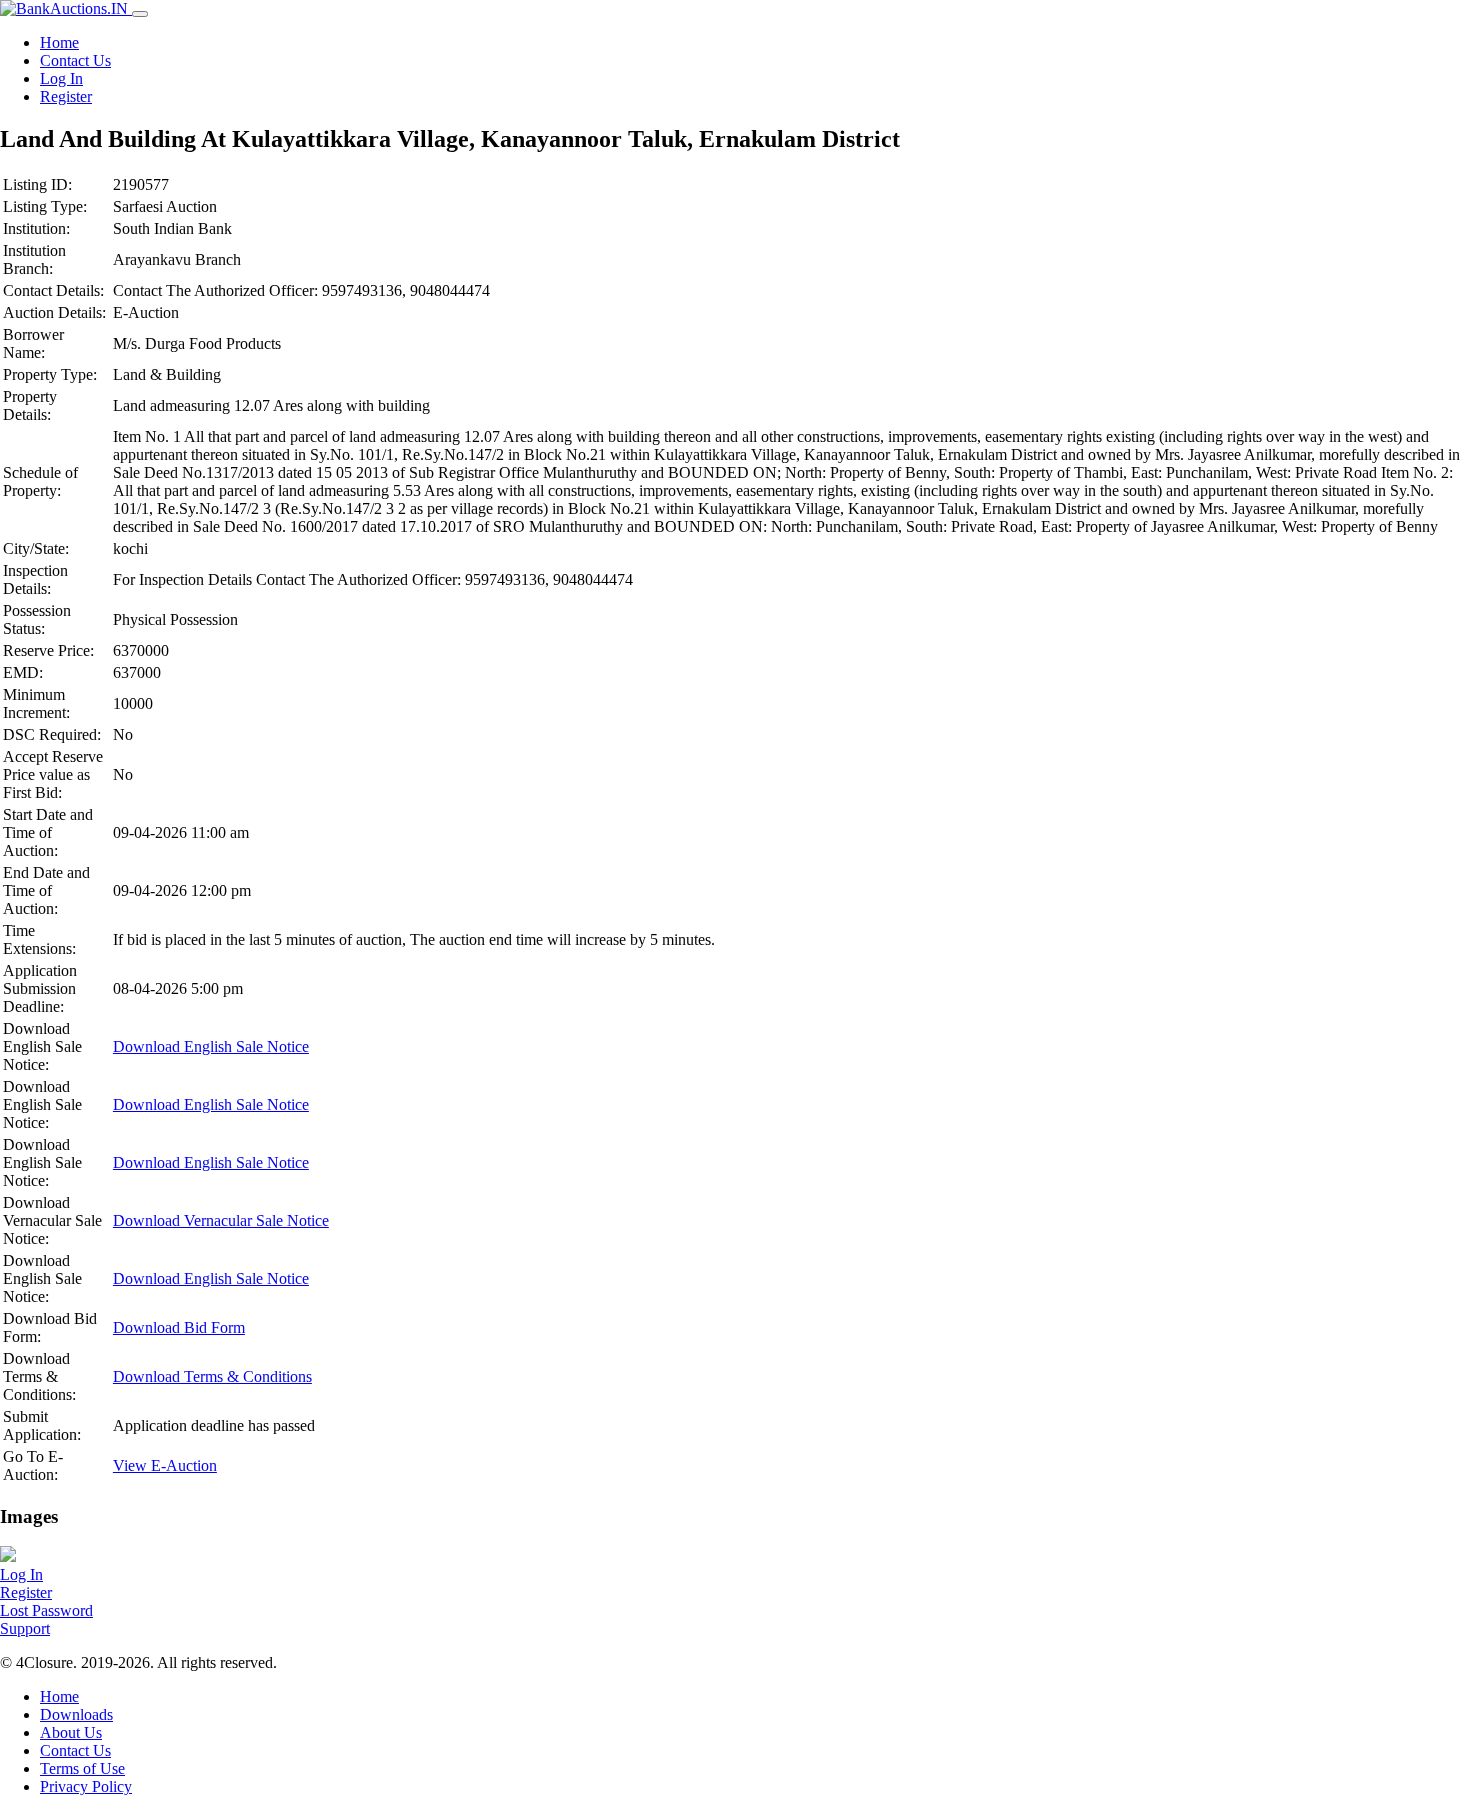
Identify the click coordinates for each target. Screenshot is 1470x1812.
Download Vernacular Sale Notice (221, 1220)
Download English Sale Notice (211, 1046)
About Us (71, 1732)
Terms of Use (82, 1768)
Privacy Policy (86, 1786)
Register (66, 96)
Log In (61, 78)
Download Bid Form (179, 1327)
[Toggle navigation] (140, 14)
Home (59, 42)
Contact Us (75, 60)
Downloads (76, 1714)
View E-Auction (165, 1465)
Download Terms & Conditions (212, 1376)
